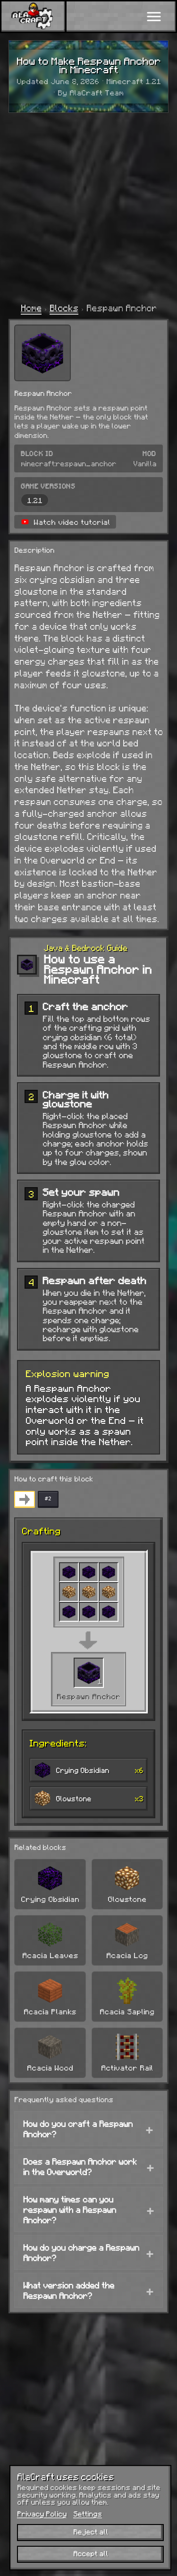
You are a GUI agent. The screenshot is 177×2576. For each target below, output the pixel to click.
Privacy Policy (42, 2514)
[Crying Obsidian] (69, 1572)
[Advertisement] (88, 207)
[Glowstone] (69, 1592)
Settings (88, 2514)
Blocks (64, 308)
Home (31, 308)
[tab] (25, 1499)
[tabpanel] (88, 1672)
